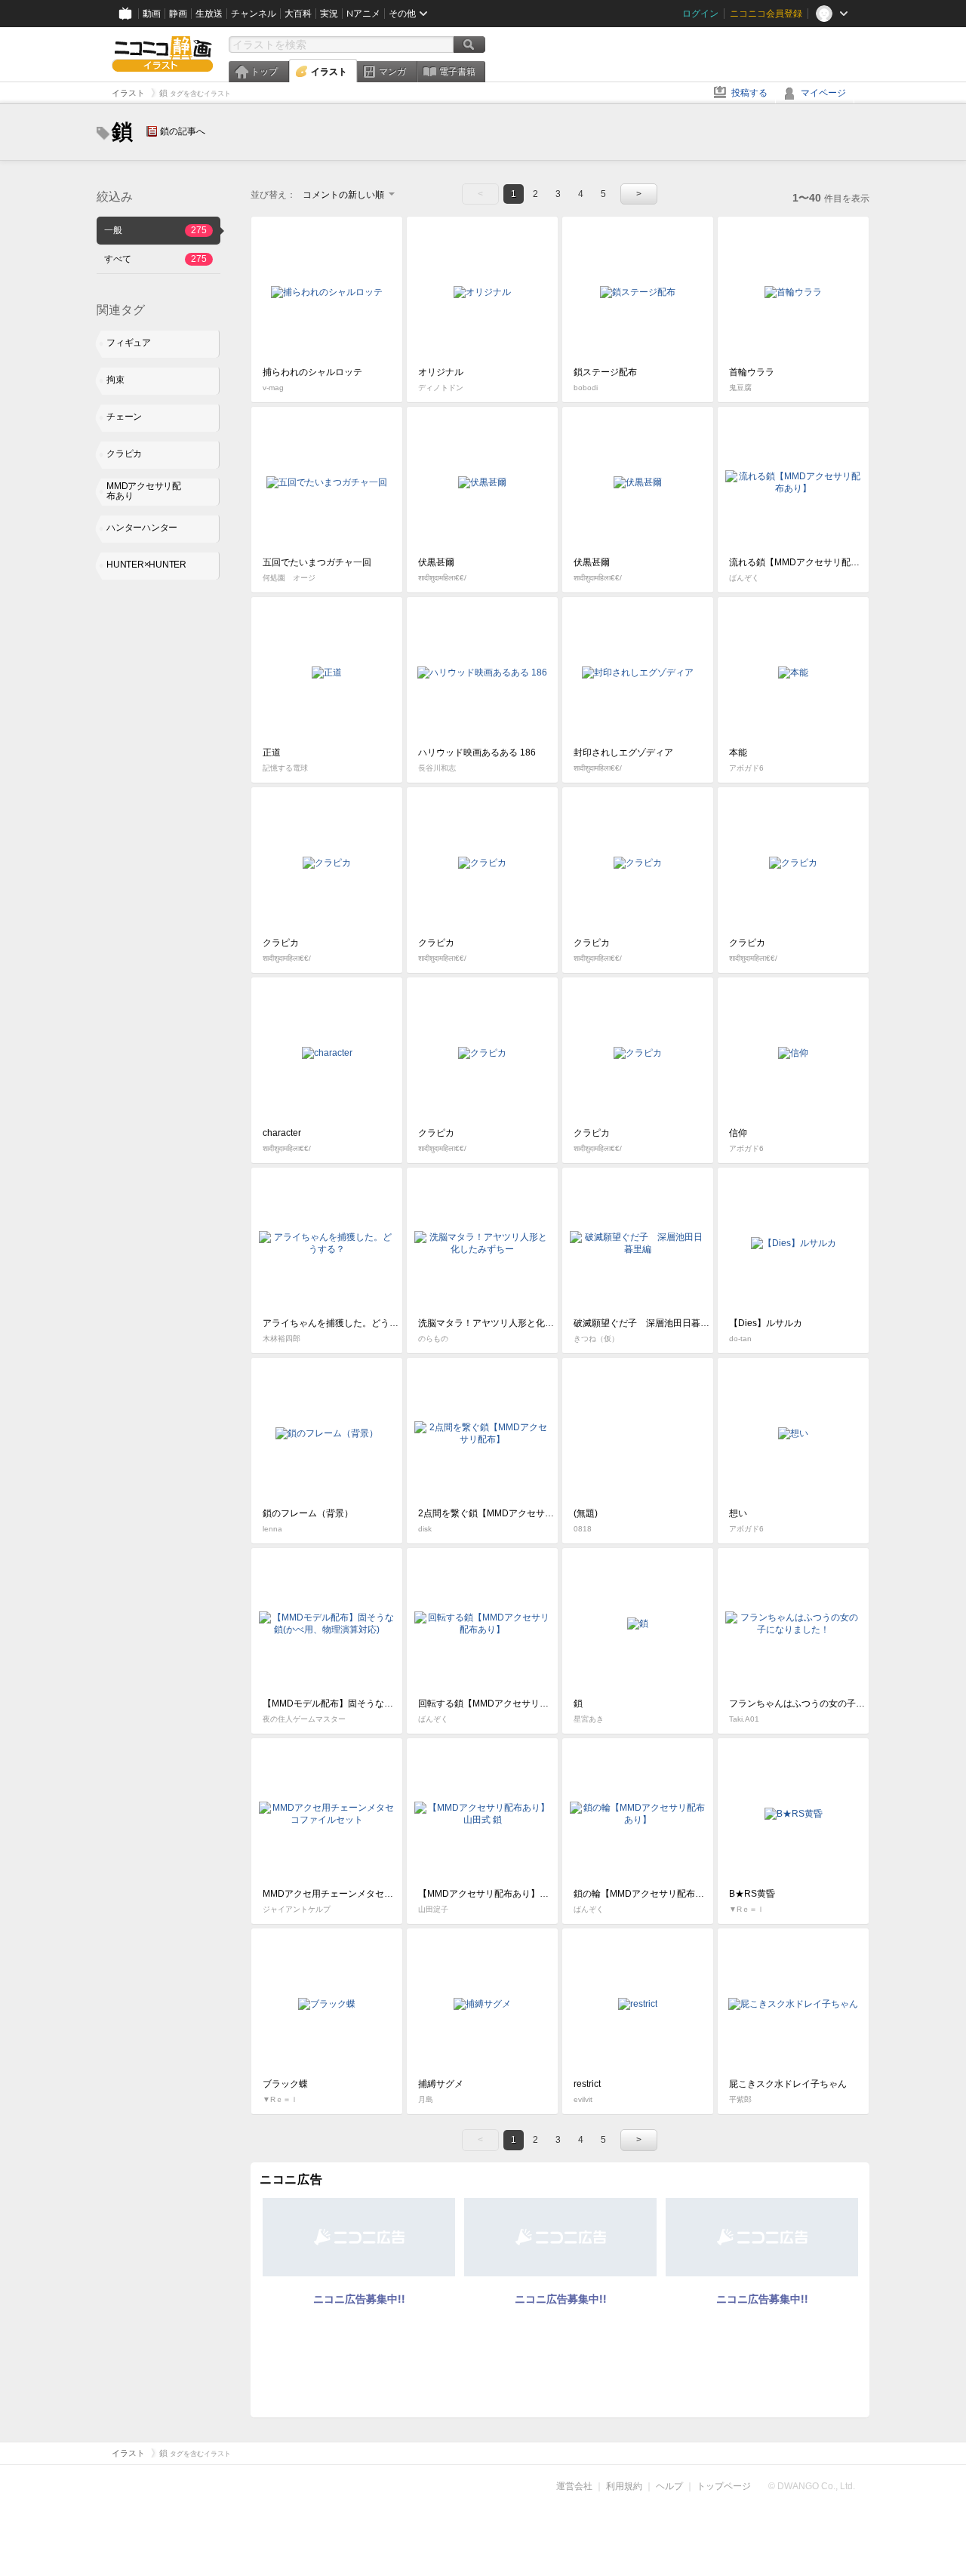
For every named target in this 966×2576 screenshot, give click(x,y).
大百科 (298, 14)
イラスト (329, 72)
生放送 (209, 14)
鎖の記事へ (183, 131)
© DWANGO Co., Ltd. (812, 2486)
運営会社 (574, 2486)
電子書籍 (457, 72)
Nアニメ (363, 14)
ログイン (700, 14)
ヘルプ (669, 2486)
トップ (264, 72)
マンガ (392, 72)
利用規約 (624, 2486)
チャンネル (254, 14)
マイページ (823, 93)
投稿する (749, 93)
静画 (178, 14)
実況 (329, 14)
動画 (152, 14)
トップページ (724, 2486)
